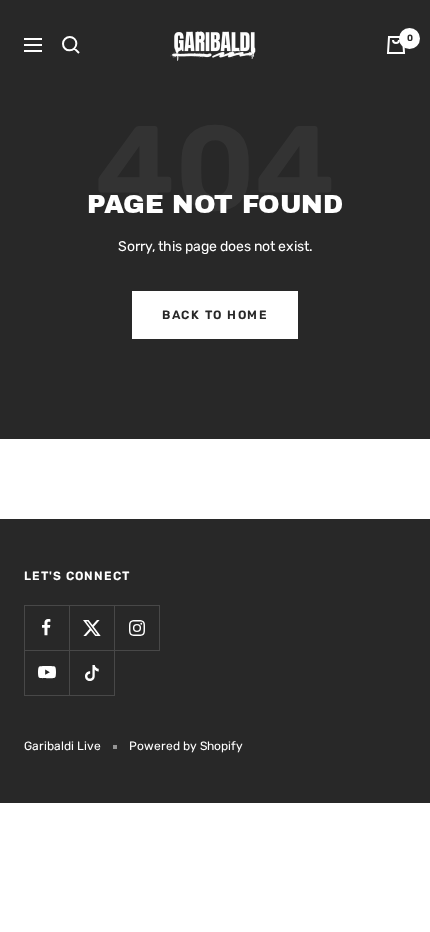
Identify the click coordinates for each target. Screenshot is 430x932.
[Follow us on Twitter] (91, 627)
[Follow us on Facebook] (46, 627)
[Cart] (396, 45)
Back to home (215, 315)
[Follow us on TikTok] (91, 672)
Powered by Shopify (186, 746)
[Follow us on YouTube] (46, 672)
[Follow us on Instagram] (136, 627)
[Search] (71, 45)
